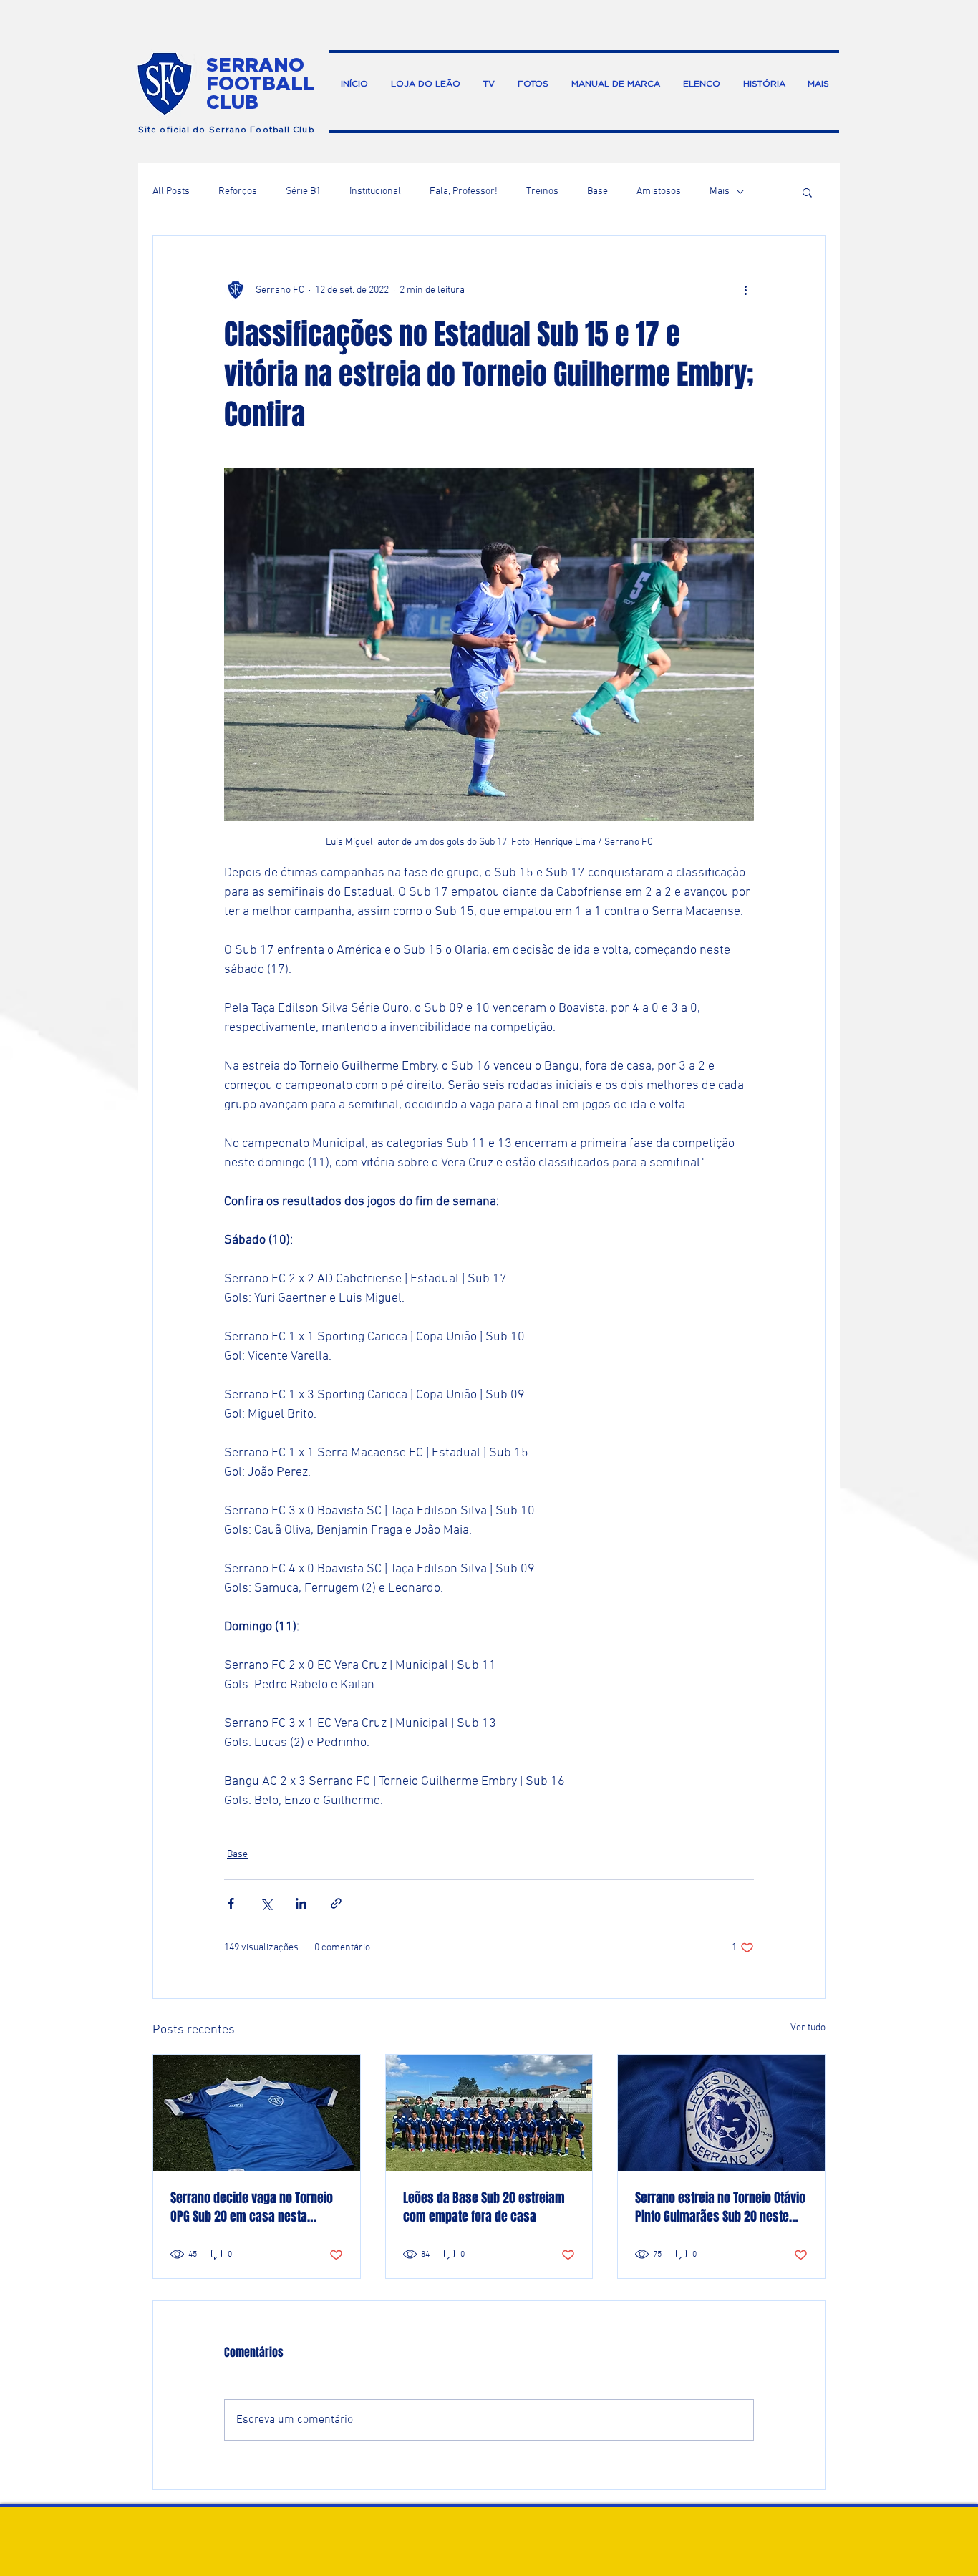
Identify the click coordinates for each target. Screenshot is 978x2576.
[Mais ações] (745, 290)
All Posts (171, 192)
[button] (807, 192)
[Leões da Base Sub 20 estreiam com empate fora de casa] (489, 2113)
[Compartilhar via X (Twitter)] (266, 1903)
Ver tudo (808, 2028)
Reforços (238, 192)
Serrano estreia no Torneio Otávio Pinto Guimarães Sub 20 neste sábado (720, 2207)
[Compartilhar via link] (336, 1903)
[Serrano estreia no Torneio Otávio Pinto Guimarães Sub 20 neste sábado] (721, 2113)
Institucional (375, 192)
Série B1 (303, 192)
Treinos (542, 192)
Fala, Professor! (464, 192)
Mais (720, 192)
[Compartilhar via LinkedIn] (301, 1903)
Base (597, 192)
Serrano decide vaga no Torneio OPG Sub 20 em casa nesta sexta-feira (252, 2207)
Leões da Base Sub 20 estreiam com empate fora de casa (484, 2207)
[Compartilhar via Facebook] (231, 1903)
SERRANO (255, 64)
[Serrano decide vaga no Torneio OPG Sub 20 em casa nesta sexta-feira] (257, 2113)
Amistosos (659, 192)
